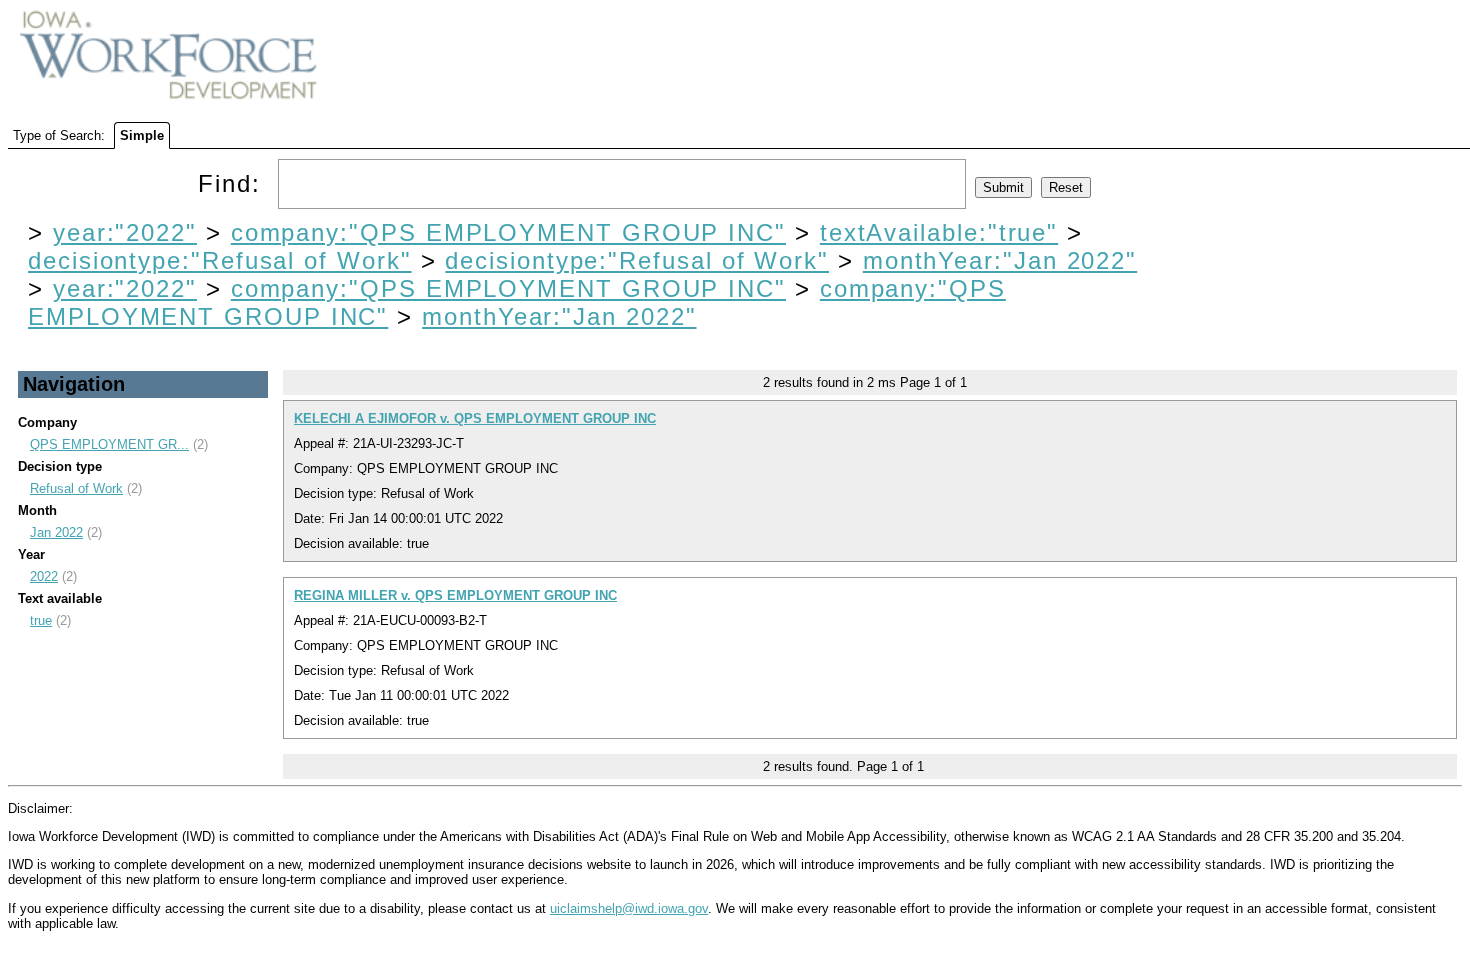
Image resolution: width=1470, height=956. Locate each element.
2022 (44, 576)
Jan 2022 (56, 532)
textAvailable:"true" (939, 232)
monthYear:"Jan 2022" (1000, 260)
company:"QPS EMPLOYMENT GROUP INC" (508, 232)
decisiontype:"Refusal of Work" (220, 260)
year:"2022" (125, 232)
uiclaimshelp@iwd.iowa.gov (629, 908)
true (41, 620)
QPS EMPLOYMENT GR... (109, 444)
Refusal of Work (76, 488)
